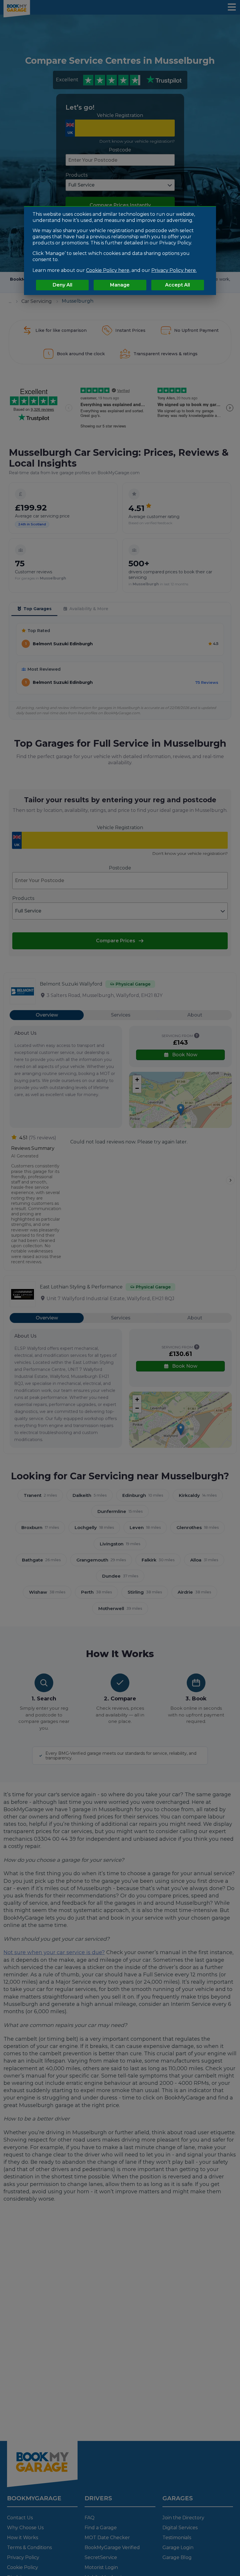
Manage (120, 285)
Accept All (178, 285)
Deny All (62, 285)
